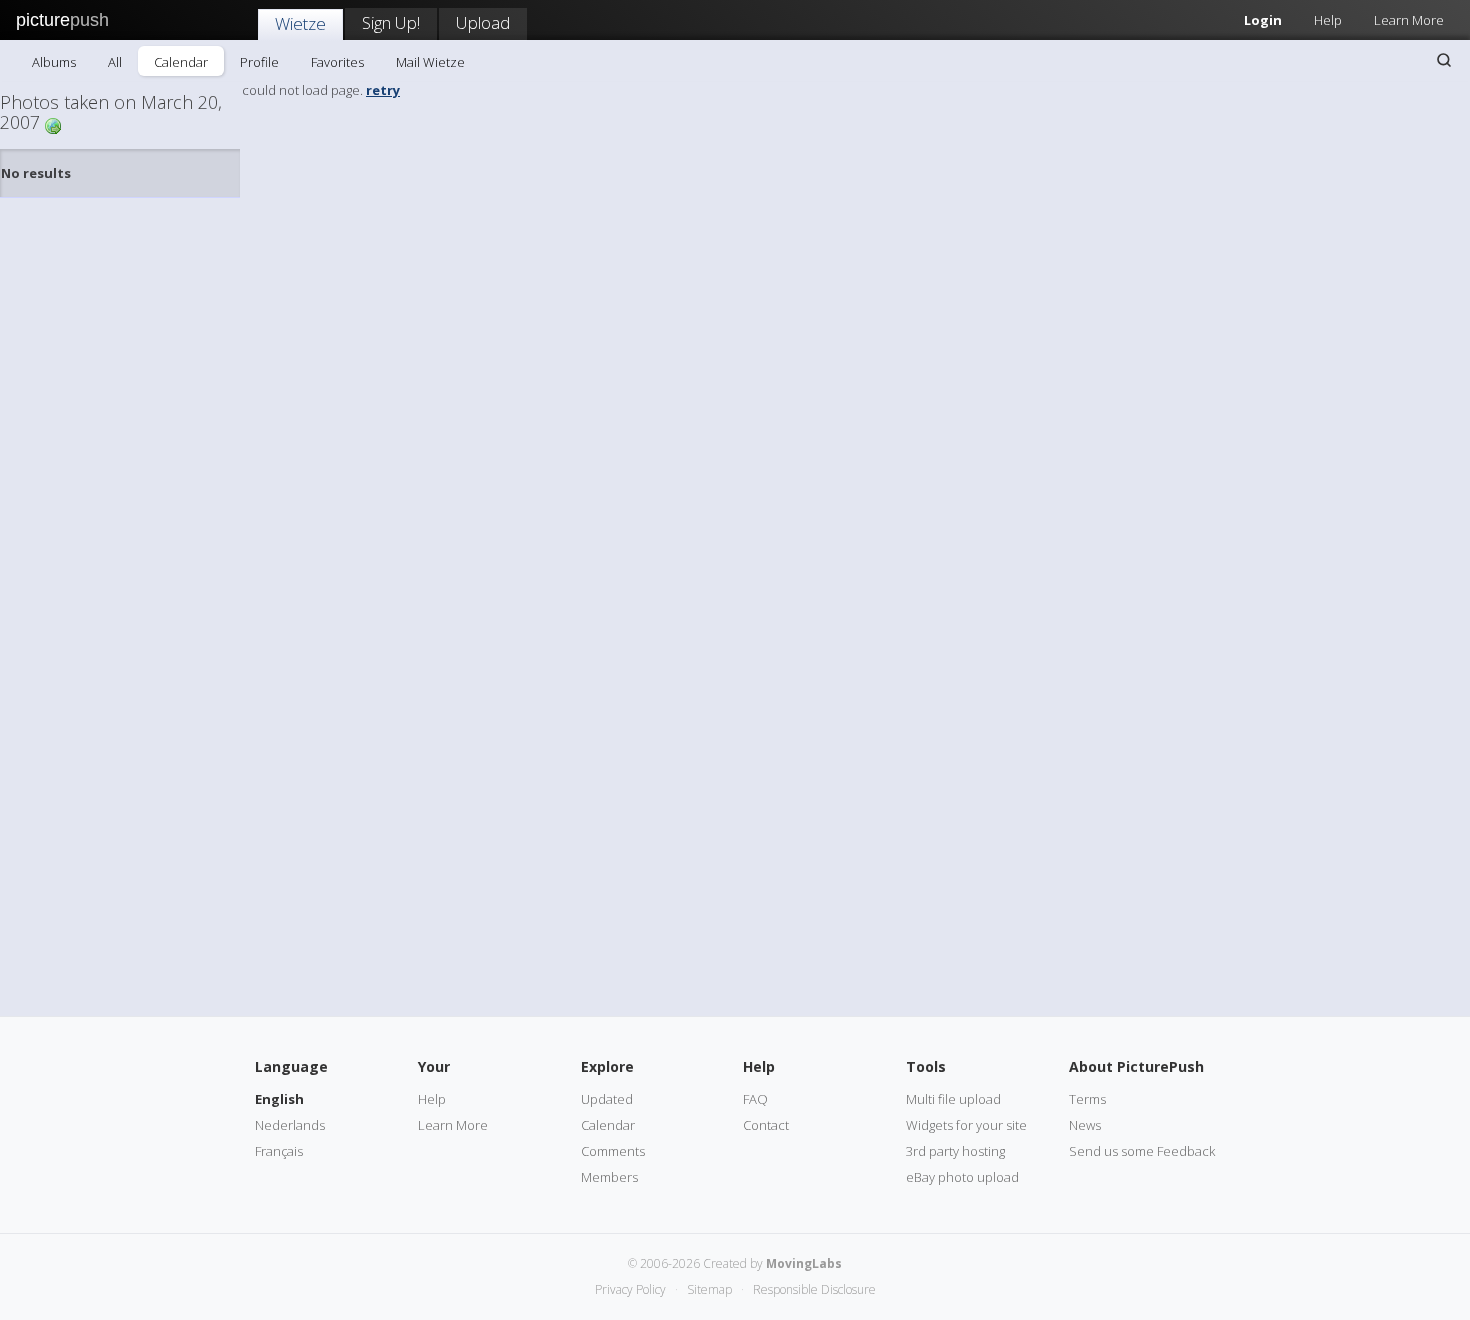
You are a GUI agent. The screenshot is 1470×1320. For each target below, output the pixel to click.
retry (383, 90)
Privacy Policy (630, 1289)
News (1085, 1125)
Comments (613, 1151)
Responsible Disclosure (814, 1289)
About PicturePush (1136, 1066)
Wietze (300, 23)
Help (1328, 20)
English (279, 1099)
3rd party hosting (955, 1151)
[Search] (1444, 60)
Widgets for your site (966, 1125)
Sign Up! (391, 22)
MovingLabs (804, 1263)
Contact (766, 1125)
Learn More (1409, 20)
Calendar (181, 62)
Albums (54, 62)
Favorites (337, 62)
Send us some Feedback (1142, 1151)
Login (1263, 20)
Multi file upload (953, 1099)
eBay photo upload (962, 1177)
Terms (1087, 1099)
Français (279, 1151)
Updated (607, 1099)
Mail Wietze (430, 62)
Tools (926, 1066)
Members (609, 1177)
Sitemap (709, 1289)
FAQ (755, 1099)
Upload (483, 22)
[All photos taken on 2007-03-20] (53, 124)
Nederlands (290, 1125)
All (115, 62)
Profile (259, 62)
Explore (607, 1066)
